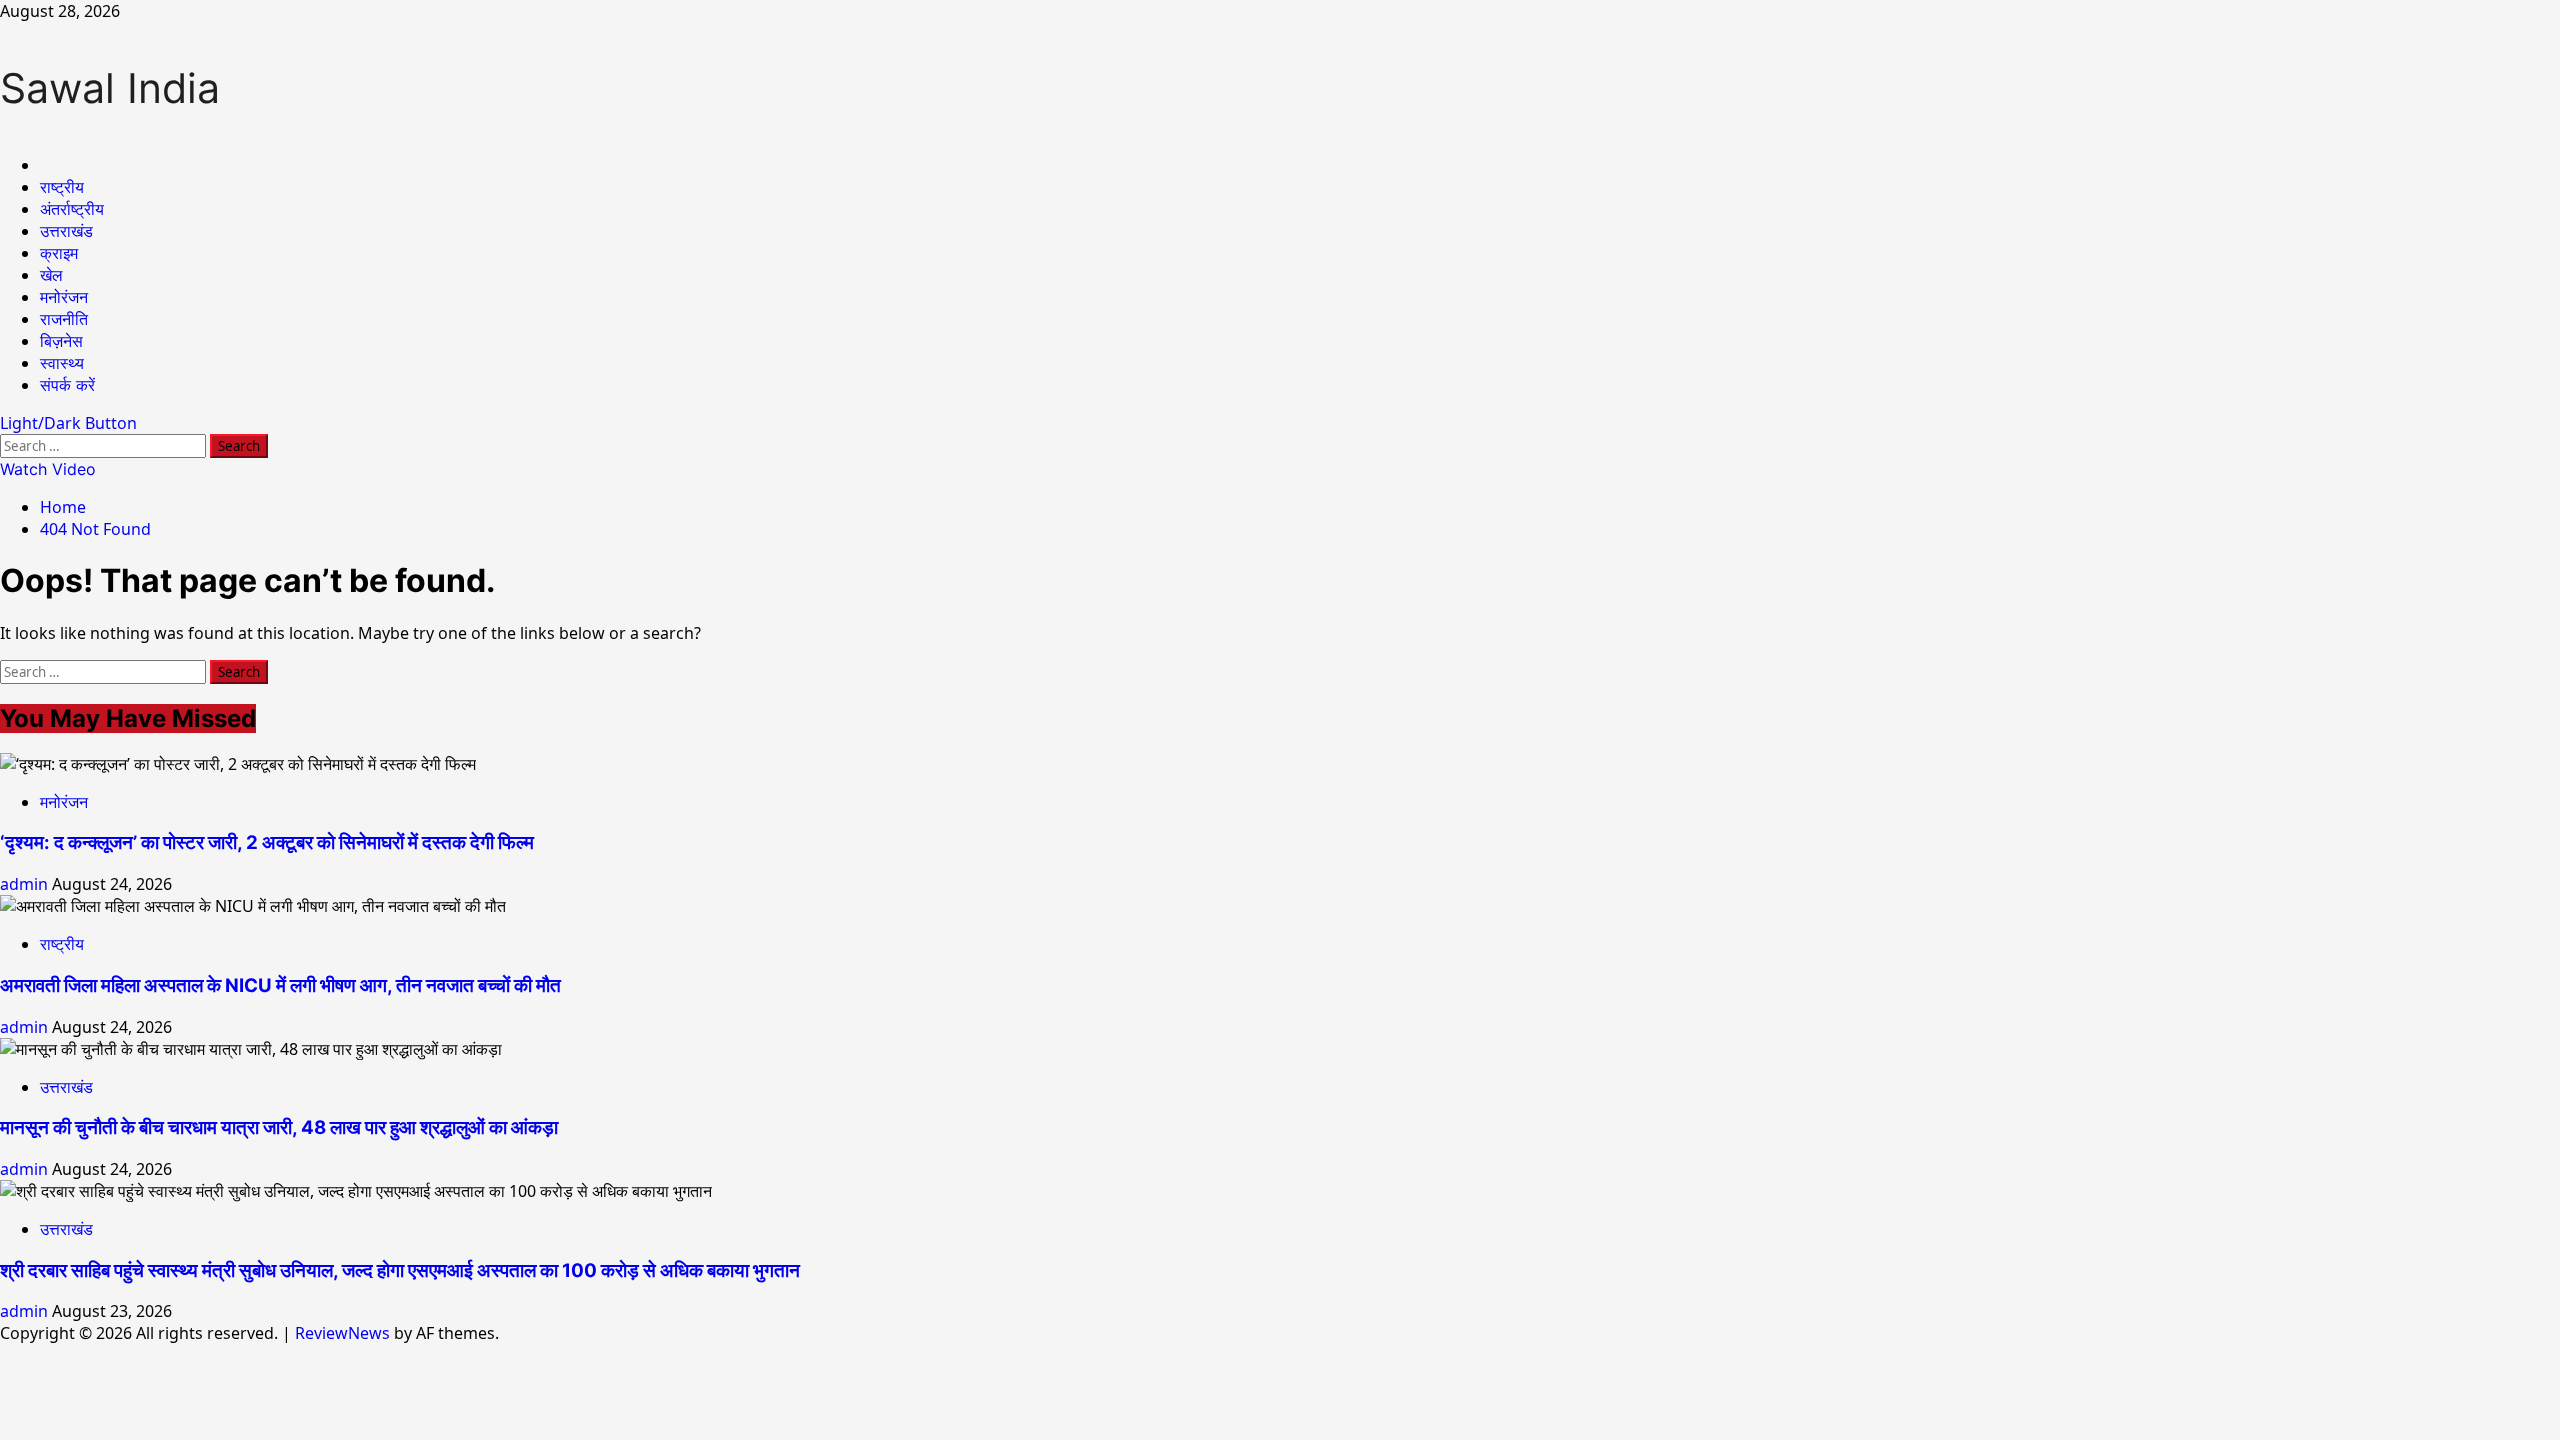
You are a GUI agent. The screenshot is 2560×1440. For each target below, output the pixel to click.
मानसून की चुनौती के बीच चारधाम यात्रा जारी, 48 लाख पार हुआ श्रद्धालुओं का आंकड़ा (279, 1127)
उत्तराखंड (66, 231)
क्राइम (59, 253)
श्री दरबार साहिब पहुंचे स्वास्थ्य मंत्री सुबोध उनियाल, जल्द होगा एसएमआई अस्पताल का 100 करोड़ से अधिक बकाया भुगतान (400, 1270)
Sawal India (110, 88)
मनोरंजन (64, 297)
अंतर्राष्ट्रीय (72, 209)
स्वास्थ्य (62, 363)
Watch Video (48, 469)
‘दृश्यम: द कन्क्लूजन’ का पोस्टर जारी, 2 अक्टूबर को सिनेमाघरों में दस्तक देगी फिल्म (267, 842)
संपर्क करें (67, 385)
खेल (51, 275)
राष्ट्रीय (62, 187)
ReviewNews (342, 1333)
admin (26, 884)
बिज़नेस (61, 341)
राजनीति (64, 319)
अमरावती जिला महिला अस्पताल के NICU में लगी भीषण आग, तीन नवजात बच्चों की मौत (280, 985)
